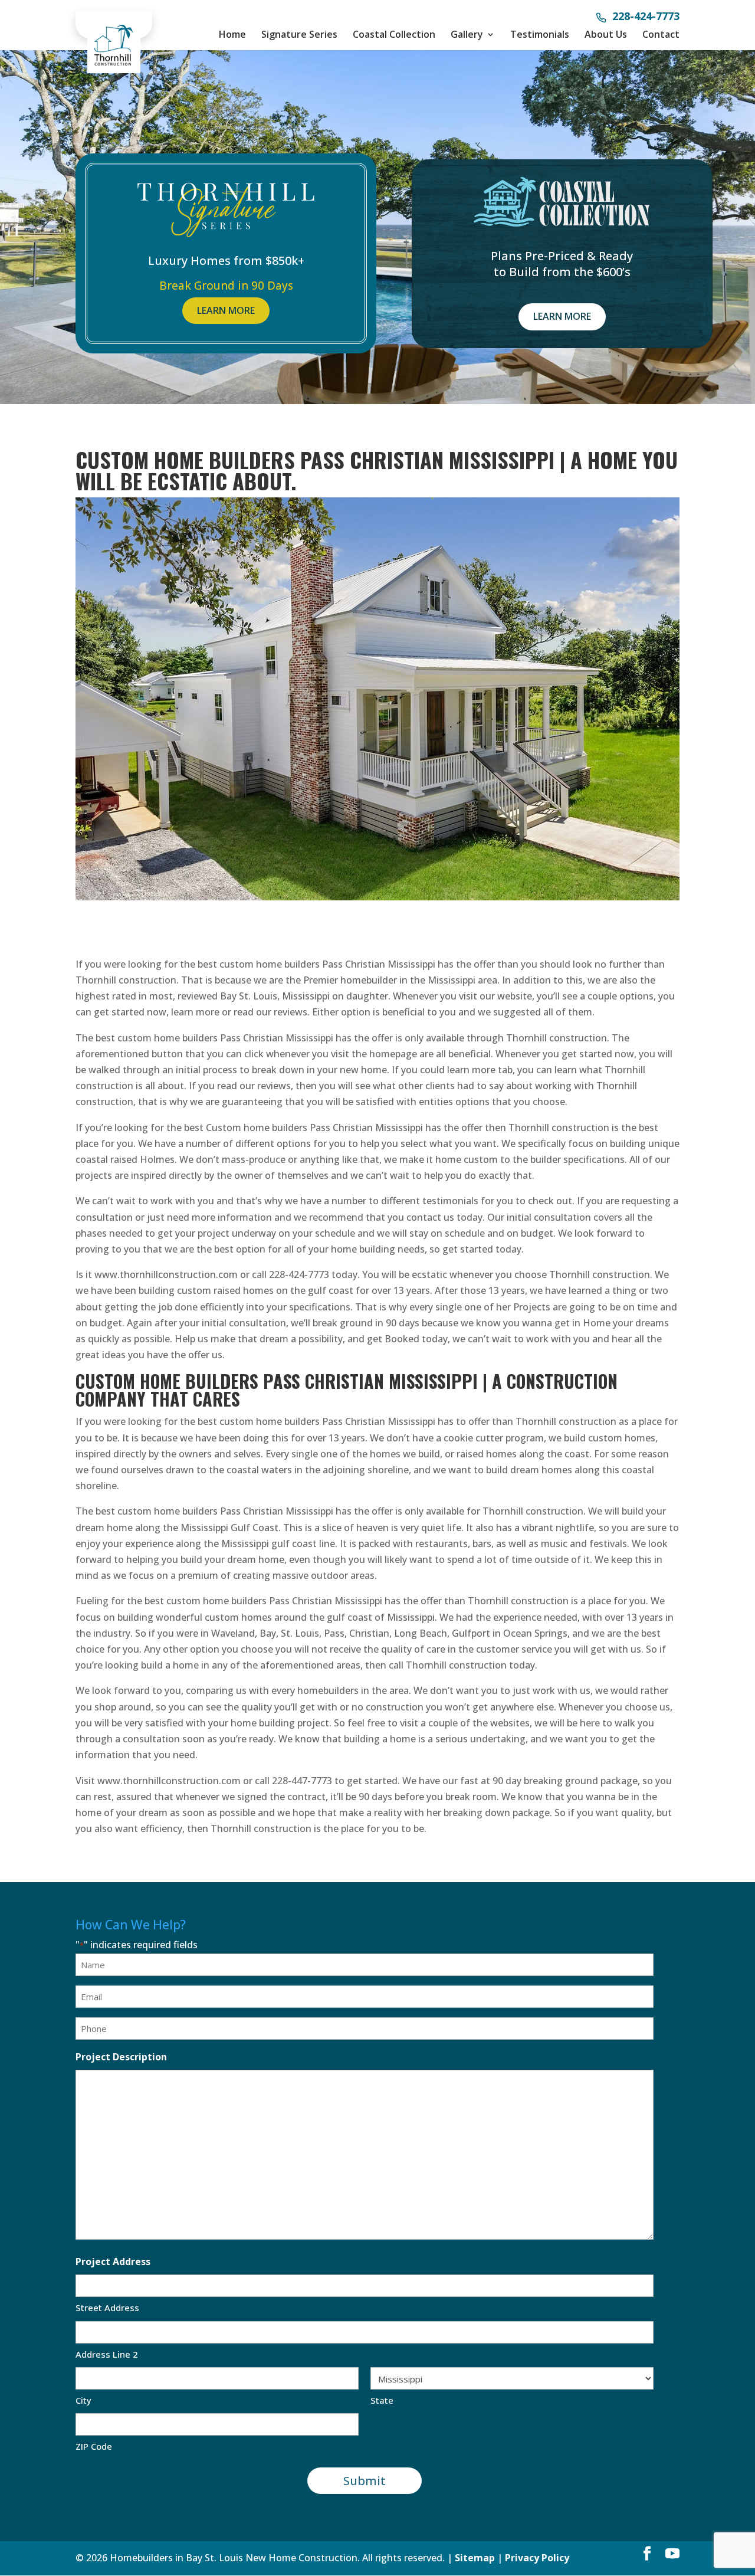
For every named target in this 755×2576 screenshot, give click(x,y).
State (382, 2400)
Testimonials (540, 34)
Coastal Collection (394, 34)
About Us (606, 34)
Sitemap (475, 2558)
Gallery (467, 34)
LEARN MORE (226, 310)
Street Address (107, 2308)
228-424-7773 (646, 17)
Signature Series (299, 34)
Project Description (121, 2057)
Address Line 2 (107, 2354)
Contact (661, 34)
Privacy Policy (537, 2558)
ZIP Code (94, 2446)
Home (232, 34)
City (83, 2400)
